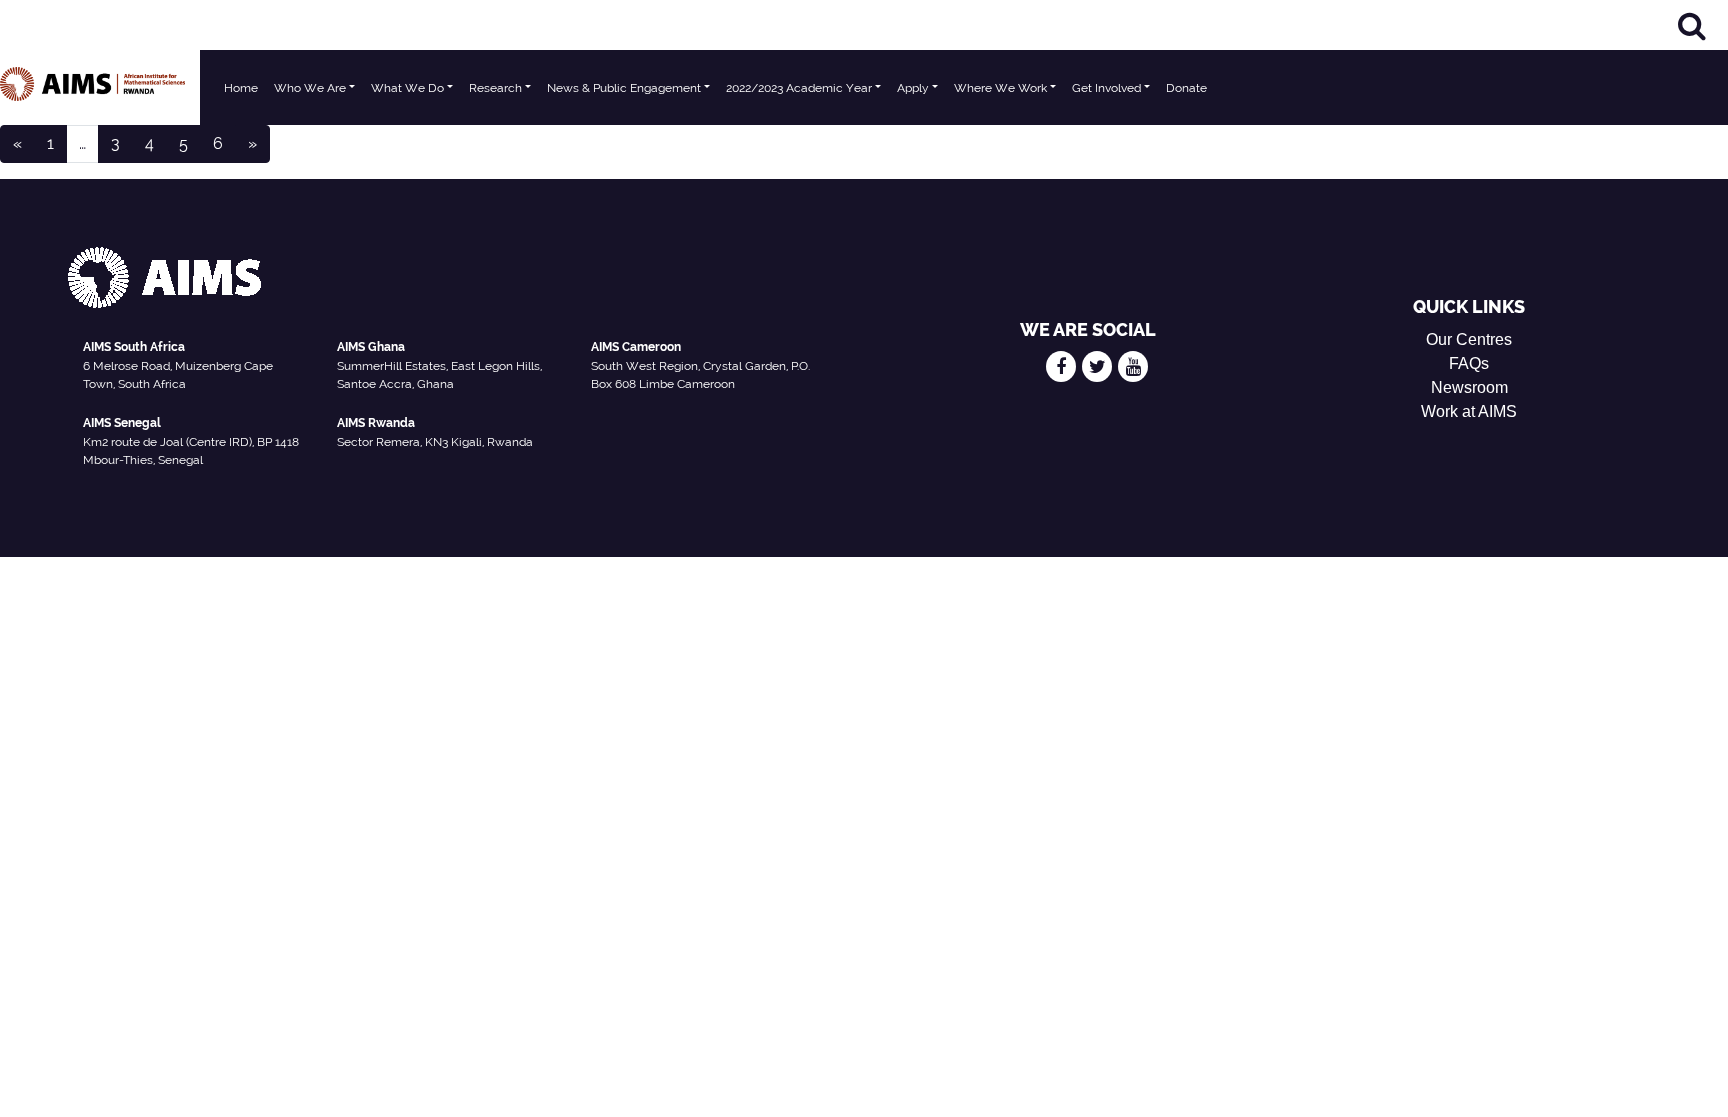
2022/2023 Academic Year (799, 88)
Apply (913, 88)
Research (495, 88)
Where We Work (1000, 88)
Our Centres (1469, 339)
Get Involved (1106, 88)
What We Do (407, 88)
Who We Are (310, 88)
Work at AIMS (1469, 411)
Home (241, 88)
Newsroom (1469, 387)
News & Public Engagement (624, 88)
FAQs (1469, 363)
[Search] (1692, 25)
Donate (1186, 88)
